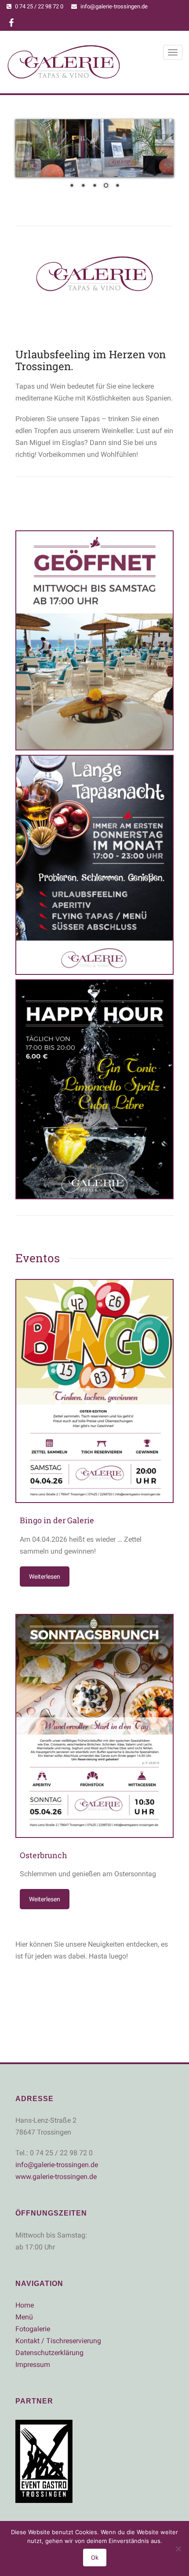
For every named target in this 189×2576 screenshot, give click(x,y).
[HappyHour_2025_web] (94, 1089)
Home (25, 2305)
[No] (178, 2549)
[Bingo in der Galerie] (94, 1391)
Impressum (33, 2365)
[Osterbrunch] (94, 1726)
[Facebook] (11, 24)
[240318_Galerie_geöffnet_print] (94, 640)
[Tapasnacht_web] (94, 865)
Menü (24, 2317)
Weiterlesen (45, 1576)
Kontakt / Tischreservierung (58, 2341)
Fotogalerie (33, 2329)
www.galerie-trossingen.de (56, 2177)
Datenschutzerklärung (49, 2353)
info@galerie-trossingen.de (114, 6)
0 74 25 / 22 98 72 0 (39, 6)
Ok (95, 2558)
